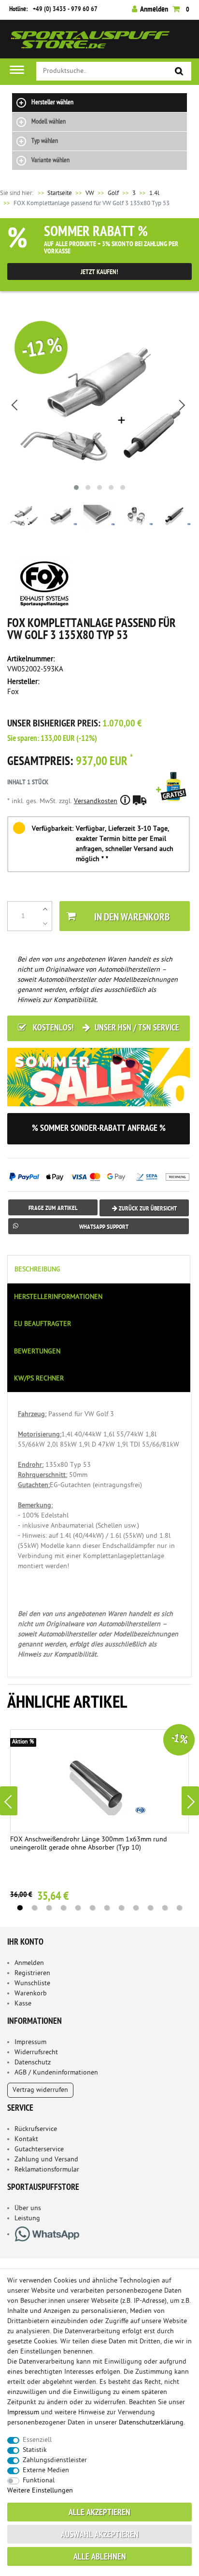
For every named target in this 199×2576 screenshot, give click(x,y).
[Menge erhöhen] (45, 909)
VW (90, 193)
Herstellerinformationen (58, 1297)
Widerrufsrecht (36, 2053)
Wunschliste (32, 1984)
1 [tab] (20, 1908)
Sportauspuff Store (90, 43)
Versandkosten (96, 801)
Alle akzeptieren (99, 2513)
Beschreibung (37, 1270)
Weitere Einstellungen (40, 2491)
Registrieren (32, 1973)
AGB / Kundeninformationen (56, 2073)
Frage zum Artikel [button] (53, 1208)
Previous (9, 1801)
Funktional (39, 2481)
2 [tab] (34, 1908)
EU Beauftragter (43, 1324)
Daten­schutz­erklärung (151, 2423)
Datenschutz (33, 2063)
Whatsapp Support (104, 1227)
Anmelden (29, 1963)
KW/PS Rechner (39, 1379)
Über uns (28, 2208)
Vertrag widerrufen (40, 2090)
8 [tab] (121, 1908)
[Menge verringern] (45, 923)
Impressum (30, 2042)
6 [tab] (92, 1908)
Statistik (35, 2450)
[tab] (99, 1269)
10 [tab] (150, 1908)
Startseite (54, 193)
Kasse (23, 2004)
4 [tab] (63, 1908)
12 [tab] (179, 1908)
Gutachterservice (39, 2150)
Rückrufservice (36, 2129)
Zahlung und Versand (46, 2160)
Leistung (27, 2219)
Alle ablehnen (100, 2557)
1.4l (154, 193)
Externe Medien (46, 2471)
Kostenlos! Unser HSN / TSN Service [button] (105, 1028)
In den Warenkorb (132, 918)
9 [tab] (136, 1908)
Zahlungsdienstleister (55, 2460)
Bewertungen (37, 1352)
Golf (113, 193)
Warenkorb (31, 1994)
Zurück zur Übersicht (147, 1209)
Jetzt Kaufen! (99, 272)
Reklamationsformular (47, 2170)
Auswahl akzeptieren (100, 2535)
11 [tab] (165, 1908)
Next (190, 1801)
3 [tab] (49, 1908)
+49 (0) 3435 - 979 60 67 (65, 9)
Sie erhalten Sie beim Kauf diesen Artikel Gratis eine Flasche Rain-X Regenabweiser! (173, 800)
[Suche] (179, 72)
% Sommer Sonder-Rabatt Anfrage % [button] (99, 1129)
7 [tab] (107, 1908)
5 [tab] (78, 1908)
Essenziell (37, 2440)
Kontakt (26, 2139)
